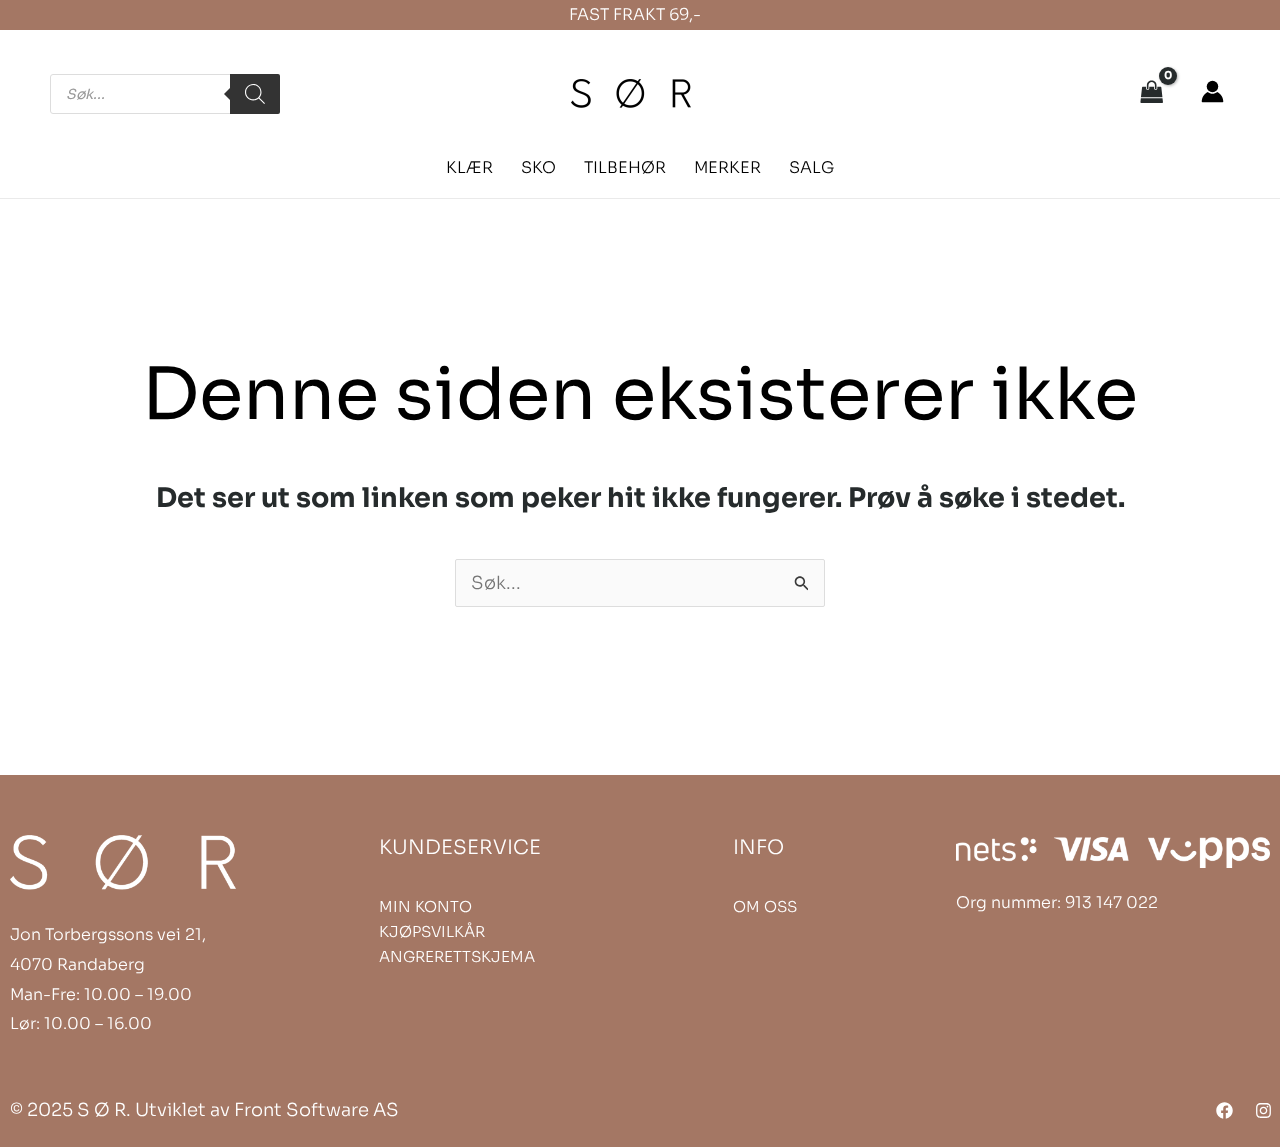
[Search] (255, 94)
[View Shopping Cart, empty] (1151, 94)
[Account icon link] (1212, 91)
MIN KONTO (425, 906)
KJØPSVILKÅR (432, 931)
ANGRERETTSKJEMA (457, 956)
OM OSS (765, 906)
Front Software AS (316, 1110)
